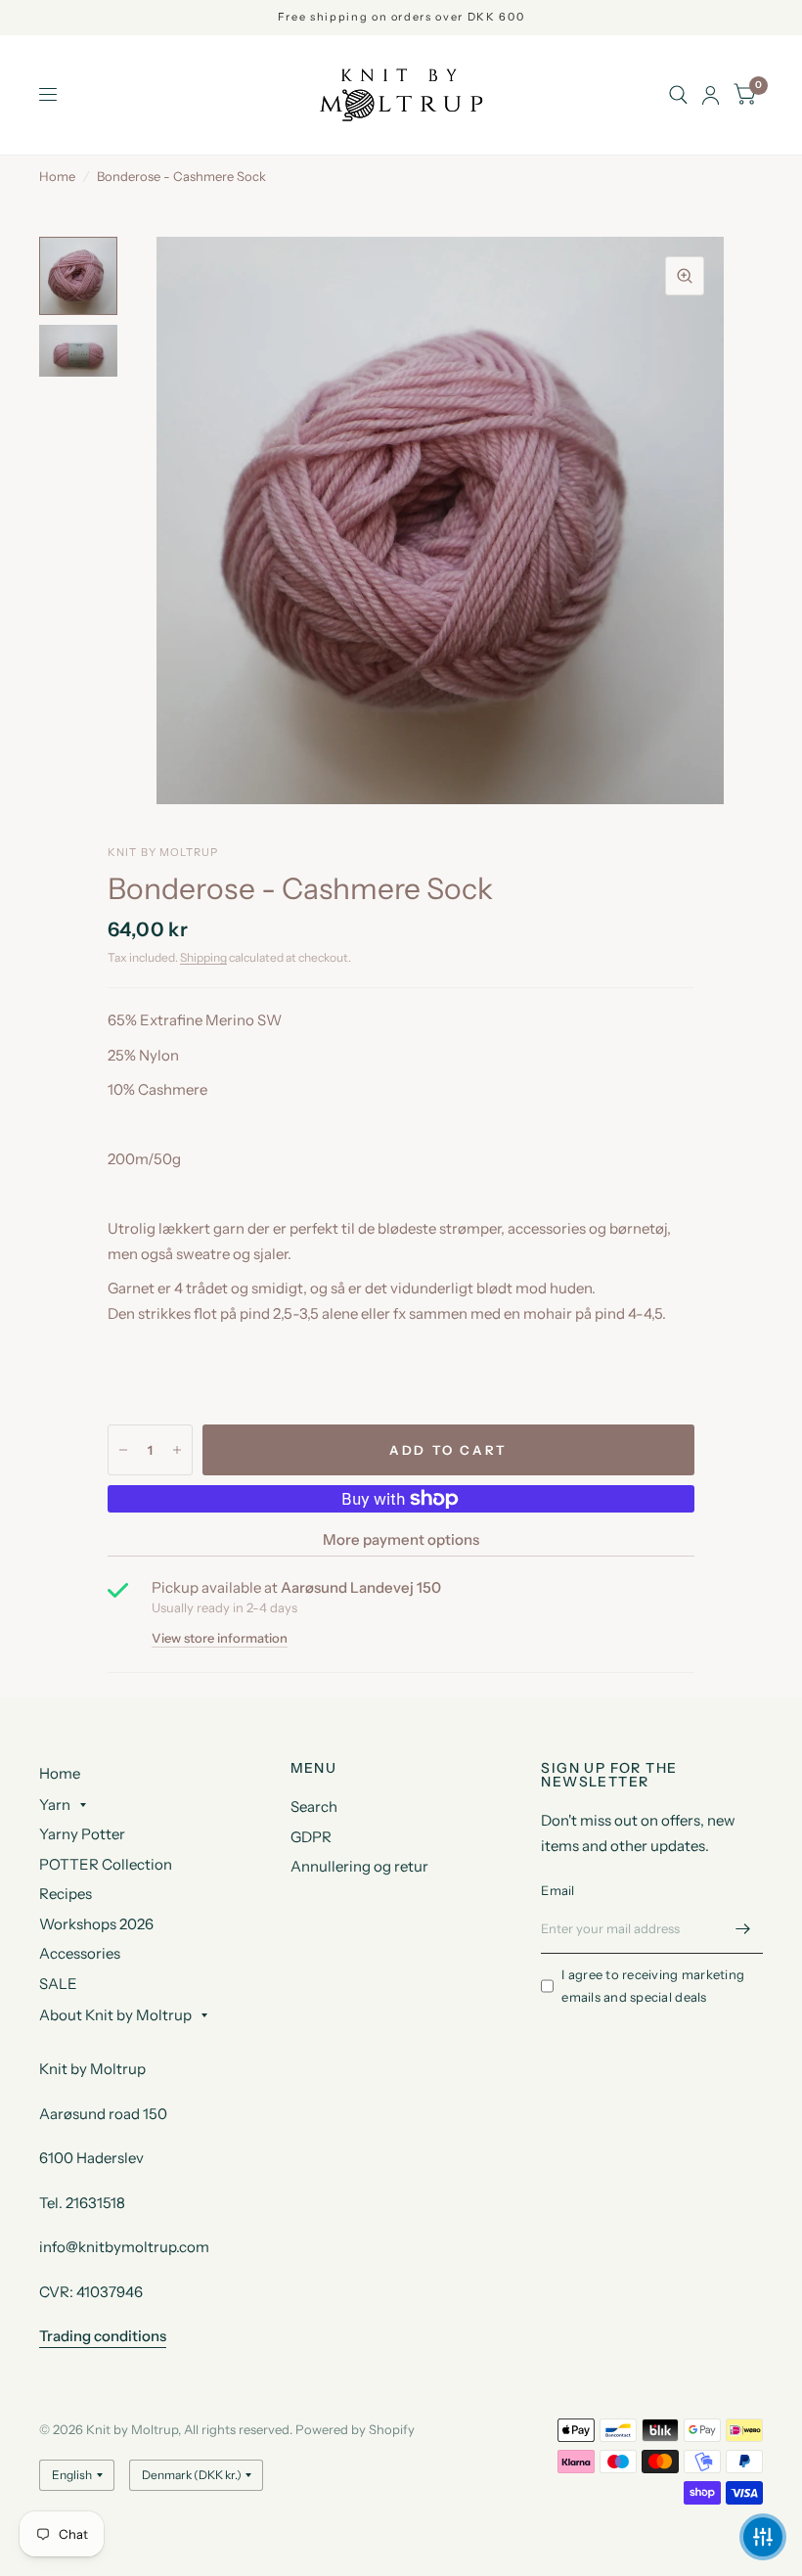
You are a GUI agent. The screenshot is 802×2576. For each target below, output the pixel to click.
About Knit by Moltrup (115, 2015)
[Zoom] (685, 276)
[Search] (678, 95)
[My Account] (711, 95)
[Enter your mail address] (743, 1928)
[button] (763, 2537)
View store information (220, 1638)
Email (557, 1890)
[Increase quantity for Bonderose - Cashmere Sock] (177, 1450)
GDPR (311, 1837)
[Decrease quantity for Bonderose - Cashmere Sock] (123, 1450)
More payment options (401, 1539)
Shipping (203, 957)
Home (57, 176)
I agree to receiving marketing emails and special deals (653, 1986)
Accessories (80, 1953)
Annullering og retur (359, 1866)
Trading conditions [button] (103, 2336)
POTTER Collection (106, 1864)
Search (314, 1807)
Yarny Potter (82, 1834)
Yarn (55, 1805)
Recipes (66, 1894)
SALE (58, 1984)
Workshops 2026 (96, 1924)
